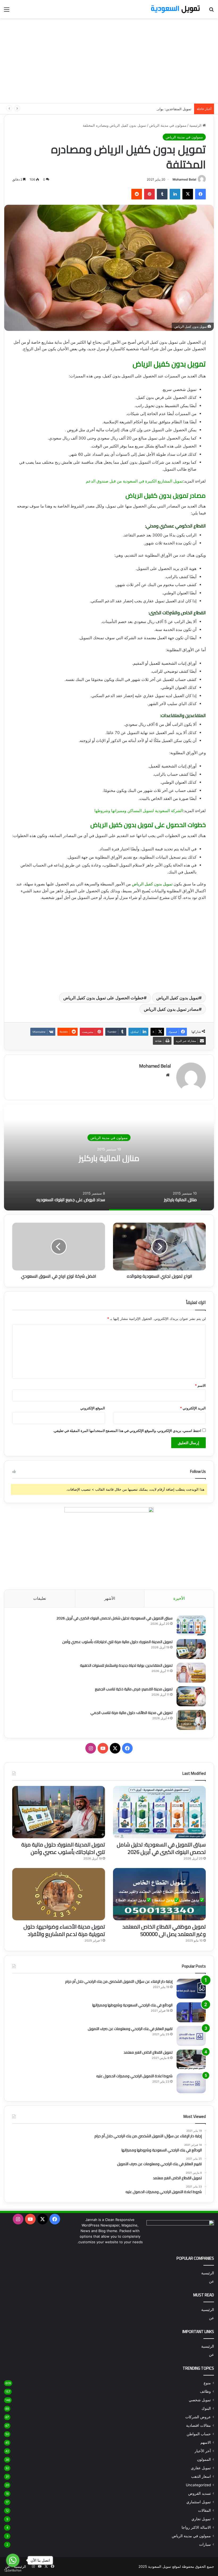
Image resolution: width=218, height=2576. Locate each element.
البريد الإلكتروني (193, 1408)
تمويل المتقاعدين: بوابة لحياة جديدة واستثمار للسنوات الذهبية (146, 109)
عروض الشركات (198, 2417)
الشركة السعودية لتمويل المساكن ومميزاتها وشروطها (139, 811)
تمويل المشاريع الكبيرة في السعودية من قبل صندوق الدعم (134, 481)
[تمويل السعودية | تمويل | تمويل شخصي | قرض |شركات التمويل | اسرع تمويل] (175, 9)
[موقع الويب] (168, 1075)
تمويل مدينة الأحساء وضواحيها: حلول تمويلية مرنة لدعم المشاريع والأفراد (64, 1930)
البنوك (206, 2408)
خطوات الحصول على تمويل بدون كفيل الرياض (104, 998)
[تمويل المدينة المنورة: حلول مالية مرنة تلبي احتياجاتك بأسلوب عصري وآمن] (191, 1649)
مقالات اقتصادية (198, 2425)
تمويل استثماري (199, 2502)
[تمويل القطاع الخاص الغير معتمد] (191, 2060)
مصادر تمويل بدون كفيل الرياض (171, 1009)
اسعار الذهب (201, 2476)
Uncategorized (198, 2485)
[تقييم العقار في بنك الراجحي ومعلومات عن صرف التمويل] (191, 2036)
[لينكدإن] (175, 194)
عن (211, 2281)
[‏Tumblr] (162, 194)
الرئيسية (196, 125)
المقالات (204, 2510)
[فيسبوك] (200, 194)
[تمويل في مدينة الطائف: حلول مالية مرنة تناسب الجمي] (191, 1720)
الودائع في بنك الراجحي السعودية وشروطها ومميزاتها (132, 2005)
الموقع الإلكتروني (93, 1408)
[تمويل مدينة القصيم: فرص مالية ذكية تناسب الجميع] (191, 1696)
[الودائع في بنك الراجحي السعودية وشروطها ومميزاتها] (191, 2012)
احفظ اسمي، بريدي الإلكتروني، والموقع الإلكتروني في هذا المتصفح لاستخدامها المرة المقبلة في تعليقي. (127, 1431)
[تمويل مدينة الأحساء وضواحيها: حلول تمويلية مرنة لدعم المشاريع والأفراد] (59, 1894)
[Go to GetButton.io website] (13, 2571)
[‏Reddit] (137, 194)
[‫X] (188, 194)
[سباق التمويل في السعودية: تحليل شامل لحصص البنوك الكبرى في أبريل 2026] (191, 1625)
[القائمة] (7, 11)
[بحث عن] (211, 11)
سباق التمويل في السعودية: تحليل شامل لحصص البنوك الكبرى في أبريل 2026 (114, 1618)
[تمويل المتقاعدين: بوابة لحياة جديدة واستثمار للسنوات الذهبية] (191, 1673)
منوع (207, 2383)
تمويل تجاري (201, 2519)
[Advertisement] (109, 61)
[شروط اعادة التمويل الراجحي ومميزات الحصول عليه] (191, 2083)
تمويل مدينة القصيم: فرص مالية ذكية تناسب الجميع (134, 1689)
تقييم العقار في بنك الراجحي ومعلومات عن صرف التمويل (130, 2029)
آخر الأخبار (203, 2451)
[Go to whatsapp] (13, 2560)
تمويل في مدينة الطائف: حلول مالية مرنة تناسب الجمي (131, 1713)
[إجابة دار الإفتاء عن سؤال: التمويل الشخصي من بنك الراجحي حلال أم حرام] (191, 1989)
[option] (109, 1157)
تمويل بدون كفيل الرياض (152, 884)
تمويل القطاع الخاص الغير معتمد (148, 2052)
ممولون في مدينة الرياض (168, 125)
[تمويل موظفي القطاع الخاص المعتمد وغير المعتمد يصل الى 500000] (159, 1894)
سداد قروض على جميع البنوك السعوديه (109, 1158)
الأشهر (110, 1598)
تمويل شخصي (200, 2400)
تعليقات (40, 1598)
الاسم (200, 1385)
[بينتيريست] (149, 194)
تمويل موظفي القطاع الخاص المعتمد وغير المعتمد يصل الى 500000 (164, 1930)
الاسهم (206, 2442)
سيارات (205, 2544)
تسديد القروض (109, 1138)
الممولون (204, 2459)
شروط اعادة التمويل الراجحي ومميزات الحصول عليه (134, 2076)
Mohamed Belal (184, 179)
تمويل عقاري (201, 2468)
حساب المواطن (199, 2434)
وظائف (205, 2391)
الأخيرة (179, 1598)
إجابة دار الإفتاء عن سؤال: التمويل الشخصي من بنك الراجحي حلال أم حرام (119, 1981)
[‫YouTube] (103, 1748)
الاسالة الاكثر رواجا (196, 2527)
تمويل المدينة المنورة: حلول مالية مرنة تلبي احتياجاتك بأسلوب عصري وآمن (117, 1642)
